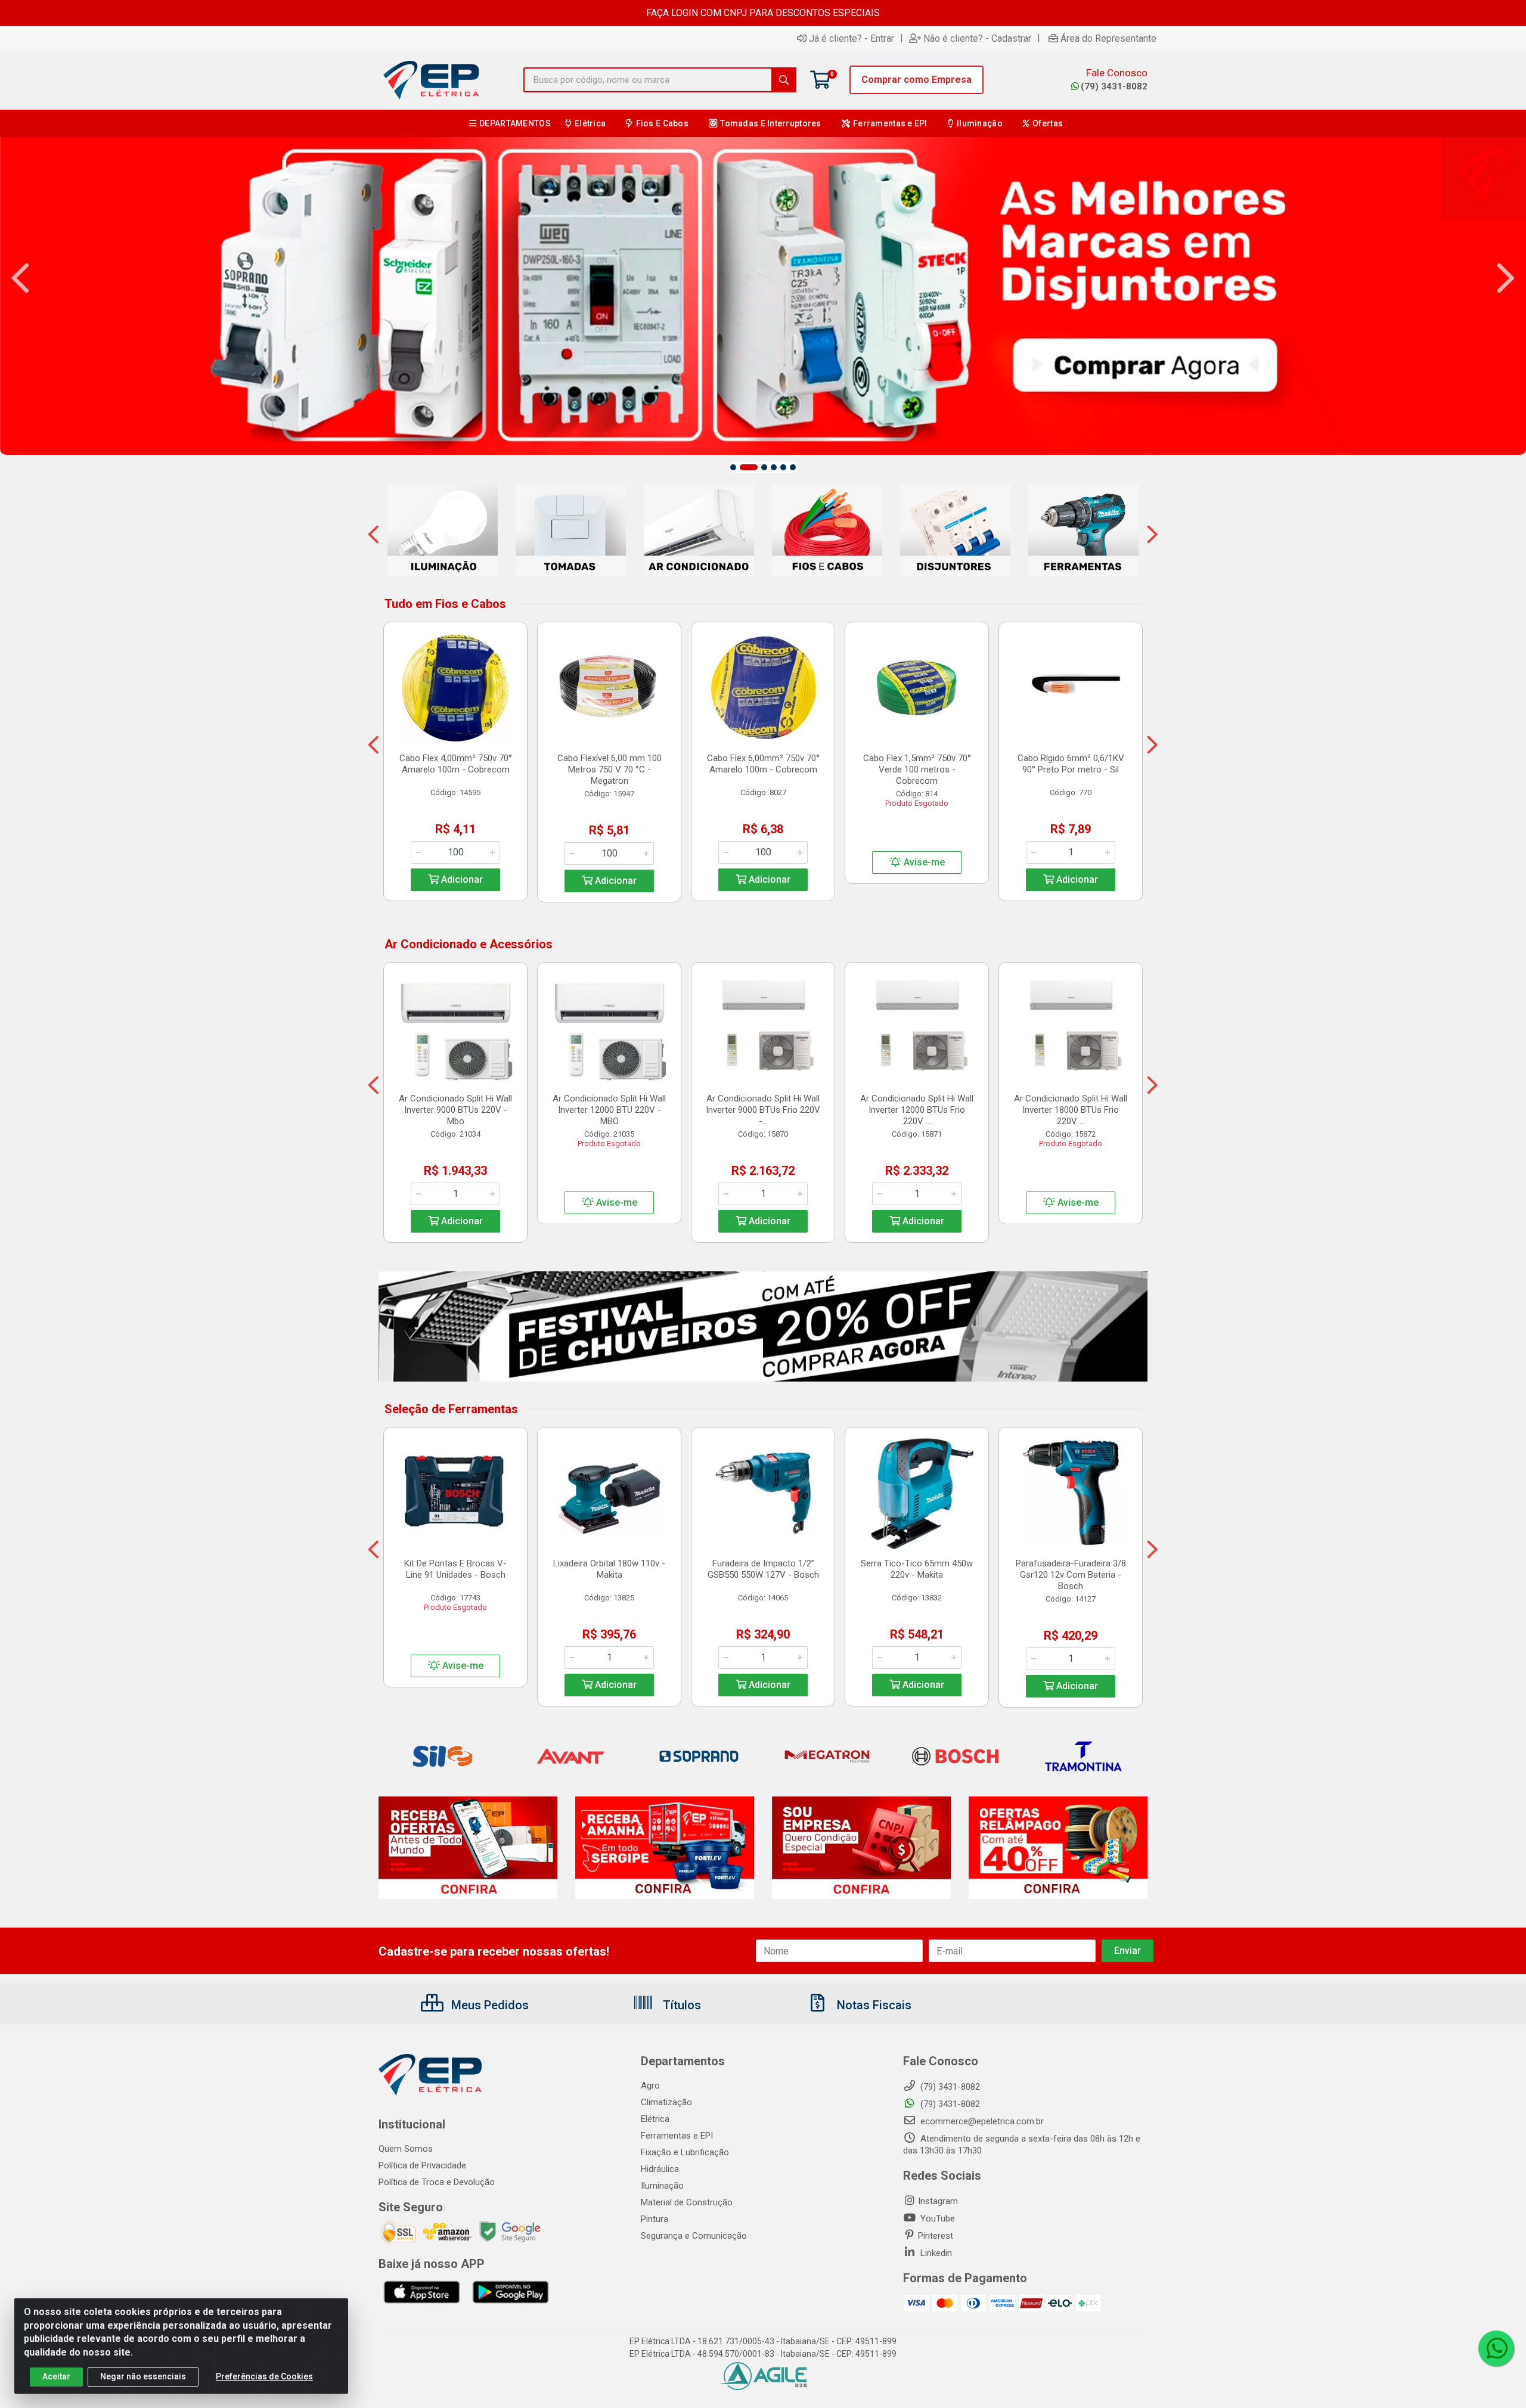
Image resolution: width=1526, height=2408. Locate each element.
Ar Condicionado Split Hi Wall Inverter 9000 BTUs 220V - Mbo (455, 1110)
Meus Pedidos (488, 2005)
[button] (733, 467)
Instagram (938, 2201)
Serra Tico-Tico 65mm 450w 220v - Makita (917, 1569)
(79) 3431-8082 (1114, 86)
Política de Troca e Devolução (437, 2182)
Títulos (680, 2005)
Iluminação (662, 2186)
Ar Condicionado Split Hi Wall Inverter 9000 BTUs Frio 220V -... (763, 1110)
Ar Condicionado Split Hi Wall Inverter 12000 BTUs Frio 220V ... (917, 1110)
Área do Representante (1108, 38)
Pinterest (936, 2236)
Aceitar (56, 2376)
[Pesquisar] (784, 80)
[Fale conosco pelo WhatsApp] (1496, 2348)
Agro (650, 2086)
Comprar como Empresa (916, 80)
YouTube (936, 2218)
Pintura (655, 2219)
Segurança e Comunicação (694, 2236)
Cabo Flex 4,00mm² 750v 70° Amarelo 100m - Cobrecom (456, 764)
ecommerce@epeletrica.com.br (981, 2121)
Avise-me (923, 862)
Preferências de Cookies (264, 2376)
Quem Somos (406, 2149)
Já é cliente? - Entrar (852, 38)
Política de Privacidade (422, 2165)
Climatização (666, 2102)
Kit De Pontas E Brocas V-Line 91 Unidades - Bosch (455, 1569)
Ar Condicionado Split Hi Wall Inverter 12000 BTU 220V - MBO (609, 1110)
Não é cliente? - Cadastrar (977, 38)
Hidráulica (660, 2169)
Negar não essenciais (143, 2376)
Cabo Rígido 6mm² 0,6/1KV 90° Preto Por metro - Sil (1071, 764)
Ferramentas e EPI (677, 2136)
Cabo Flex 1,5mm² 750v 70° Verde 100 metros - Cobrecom (917, 769)
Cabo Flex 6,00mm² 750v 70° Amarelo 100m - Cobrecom (763, 764)
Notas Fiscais (873, 2005)
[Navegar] (20, 278)
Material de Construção (687, 2202)
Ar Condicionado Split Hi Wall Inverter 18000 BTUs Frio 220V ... (1071, 1110)
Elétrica (655, 2119)
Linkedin (935, 2253)
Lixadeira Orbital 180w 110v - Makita (609, 1569)
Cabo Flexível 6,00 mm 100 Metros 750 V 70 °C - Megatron (610, 769)
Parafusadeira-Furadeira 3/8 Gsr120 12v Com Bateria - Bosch (1071, 1575)
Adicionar (461, 879)
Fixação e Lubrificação (685, 2152)
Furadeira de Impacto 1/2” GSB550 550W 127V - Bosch (763, 1569)
